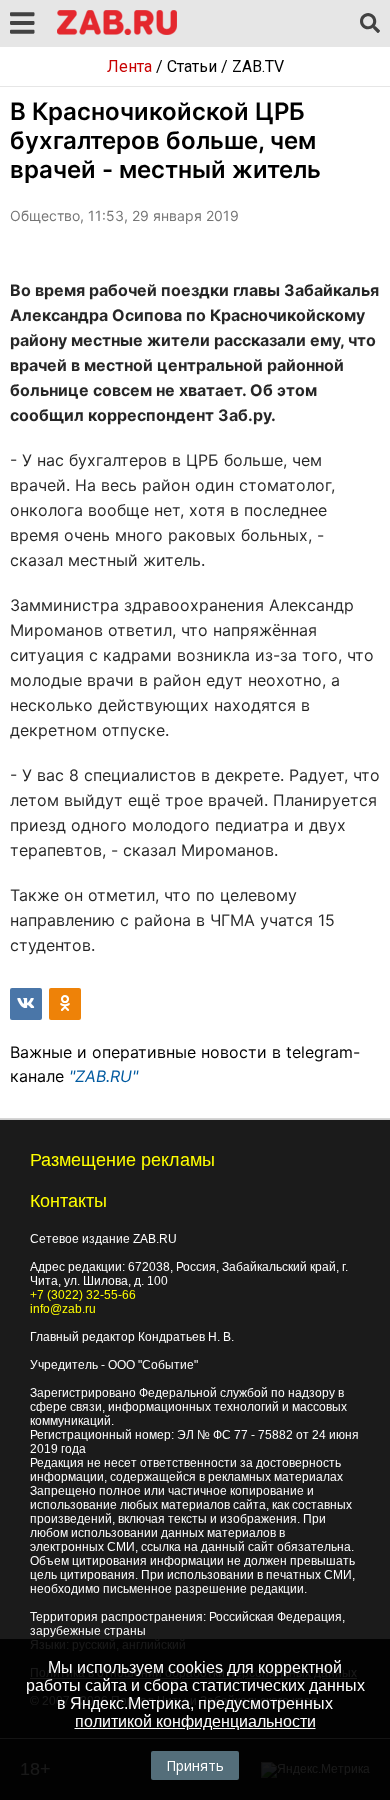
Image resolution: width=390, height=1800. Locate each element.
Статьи (192, 66)
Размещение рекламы (122, 1160)
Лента (129, 66)
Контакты (68, 1201)
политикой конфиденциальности (195, 1721)
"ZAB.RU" (103, 1076)
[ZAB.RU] (117, 31)
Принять (195, 1765)
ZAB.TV (258, 66)
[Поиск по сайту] (370, 24)
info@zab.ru (63, 1309)
